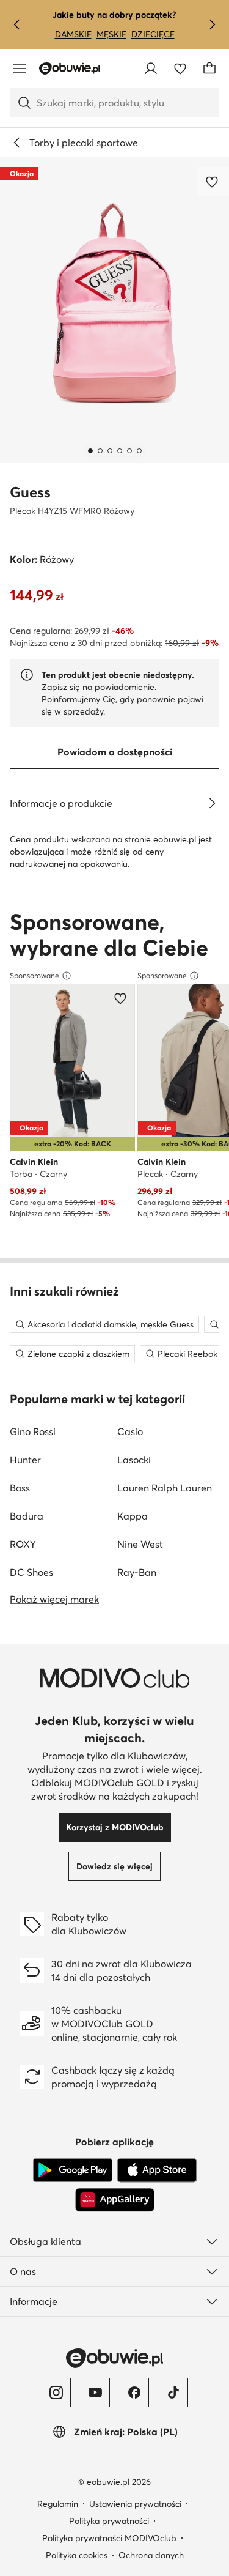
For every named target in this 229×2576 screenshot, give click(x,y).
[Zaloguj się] (151, 69)
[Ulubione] (180, 69)
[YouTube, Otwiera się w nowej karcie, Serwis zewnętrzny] (95, 2392)
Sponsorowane (35, 975)
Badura (27, 1516)
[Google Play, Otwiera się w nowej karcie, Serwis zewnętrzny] (73, 2170)
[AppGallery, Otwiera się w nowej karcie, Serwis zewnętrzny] (115, 2200)
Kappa (133, 1516)
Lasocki (134, 1460)
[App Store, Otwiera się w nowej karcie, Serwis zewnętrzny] (157, 2170)
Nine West (140, 1544)
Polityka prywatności (109, 2521)
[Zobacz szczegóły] (212, 803)
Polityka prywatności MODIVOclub (109, 2538)
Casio (130, 1431)
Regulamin (58, 2504)
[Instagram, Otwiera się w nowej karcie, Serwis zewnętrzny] (56, 2392)
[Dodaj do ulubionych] (213, 182)
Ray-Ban (137, 1572)
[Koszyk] (209, 69)
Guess (30, 492)
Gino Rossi (33, 1431)
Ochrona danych (151, 2555)
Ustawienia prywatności (135, 2504)
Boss (20, 1488)
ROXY (23, 1544)
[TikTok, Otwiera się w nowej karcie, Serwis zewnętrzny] (173, 2392)
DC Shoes (31, 1572)
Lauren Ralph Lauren (165, 1488)
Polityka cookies (77, 2555)
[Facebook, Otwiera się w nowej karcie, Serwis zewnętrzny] (134, 2392)
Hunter (25, 1460)
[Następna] (212, 24)
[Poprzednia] (17, 24)
